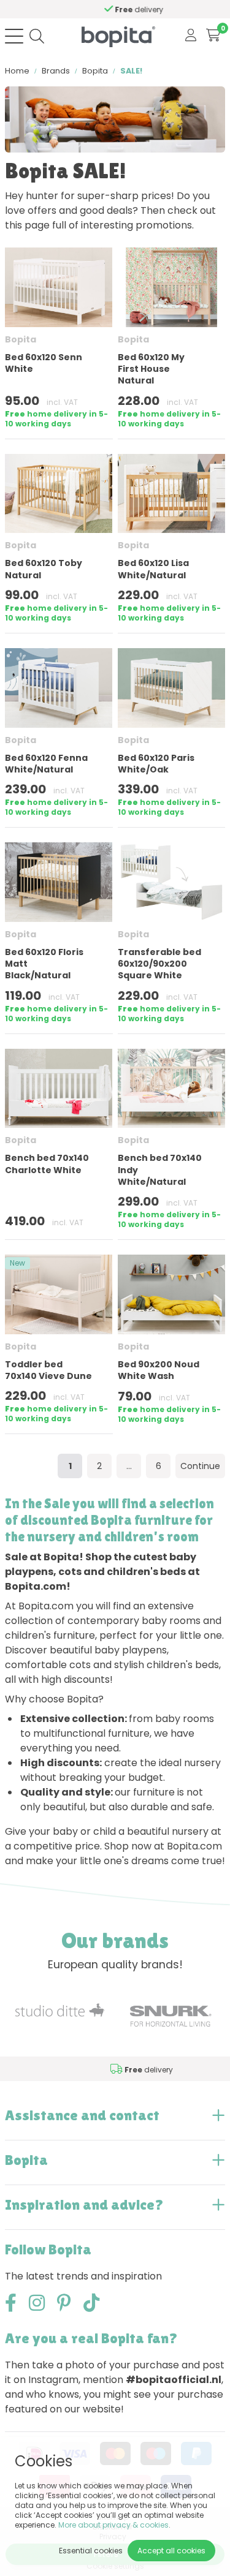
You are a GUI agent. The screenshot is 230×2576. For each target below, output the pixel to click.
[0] (213, 36)
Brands (56, 71)
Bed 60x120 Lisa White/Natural (153, 569)
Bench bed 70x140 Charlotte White (47, 1164)
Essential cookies (91, 2551)
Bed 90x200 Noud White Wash (159, 1370)
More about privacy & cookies (113, 2525)
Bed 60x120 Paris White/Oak (156, 764)
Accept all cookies (171, 2551)
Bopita (95, 71)
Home (17, 71)
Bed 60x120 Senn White (44, 363)
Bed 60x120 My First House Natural (151, 369)
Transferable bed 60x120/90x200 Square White (159, 964)
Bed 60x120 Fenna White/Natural (46, 764)
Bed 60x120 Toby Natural (44, 569)
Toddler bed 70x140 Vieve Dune (48, 1370)
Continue (200, 1466)
